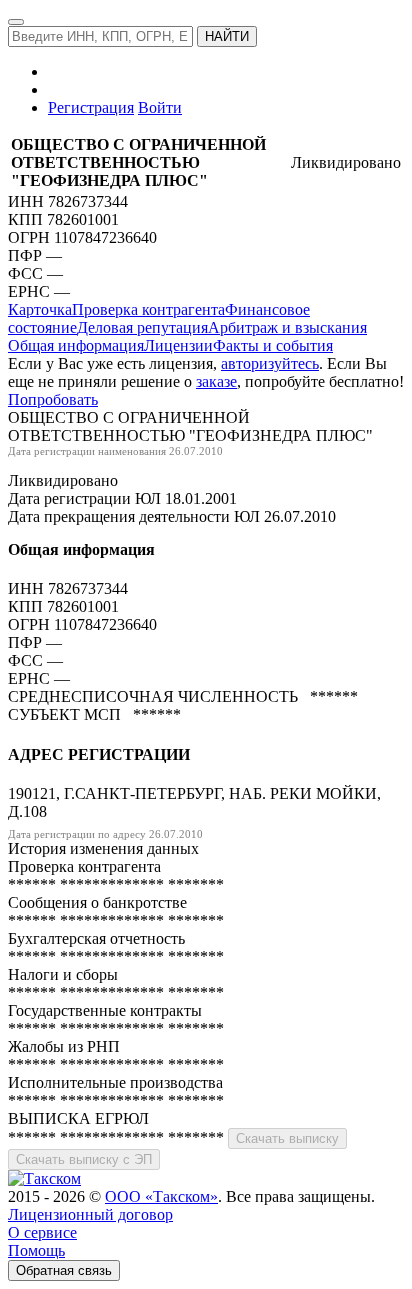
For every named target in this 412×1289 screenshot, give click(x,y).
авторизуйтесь (270, 363)
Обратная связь (64, 1270)
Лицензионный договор (90, 1214)
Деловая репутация (142, 327)
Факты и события (273, 345)
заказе (216, 381)
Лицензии (178, 345)
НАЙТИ (227, 36)
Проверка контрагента (148, 309)
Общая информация (76, 345)
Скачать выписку (287, 1138)
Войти (160, 107)
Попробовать (53, 399)
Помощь (36, 1250)
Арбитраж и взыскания (287, 327)
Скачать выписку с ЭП (84, 1159)
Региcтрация (91, 107)
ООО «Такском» (161, 1196)
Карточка (40, 309)
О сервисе (42, 1232)
